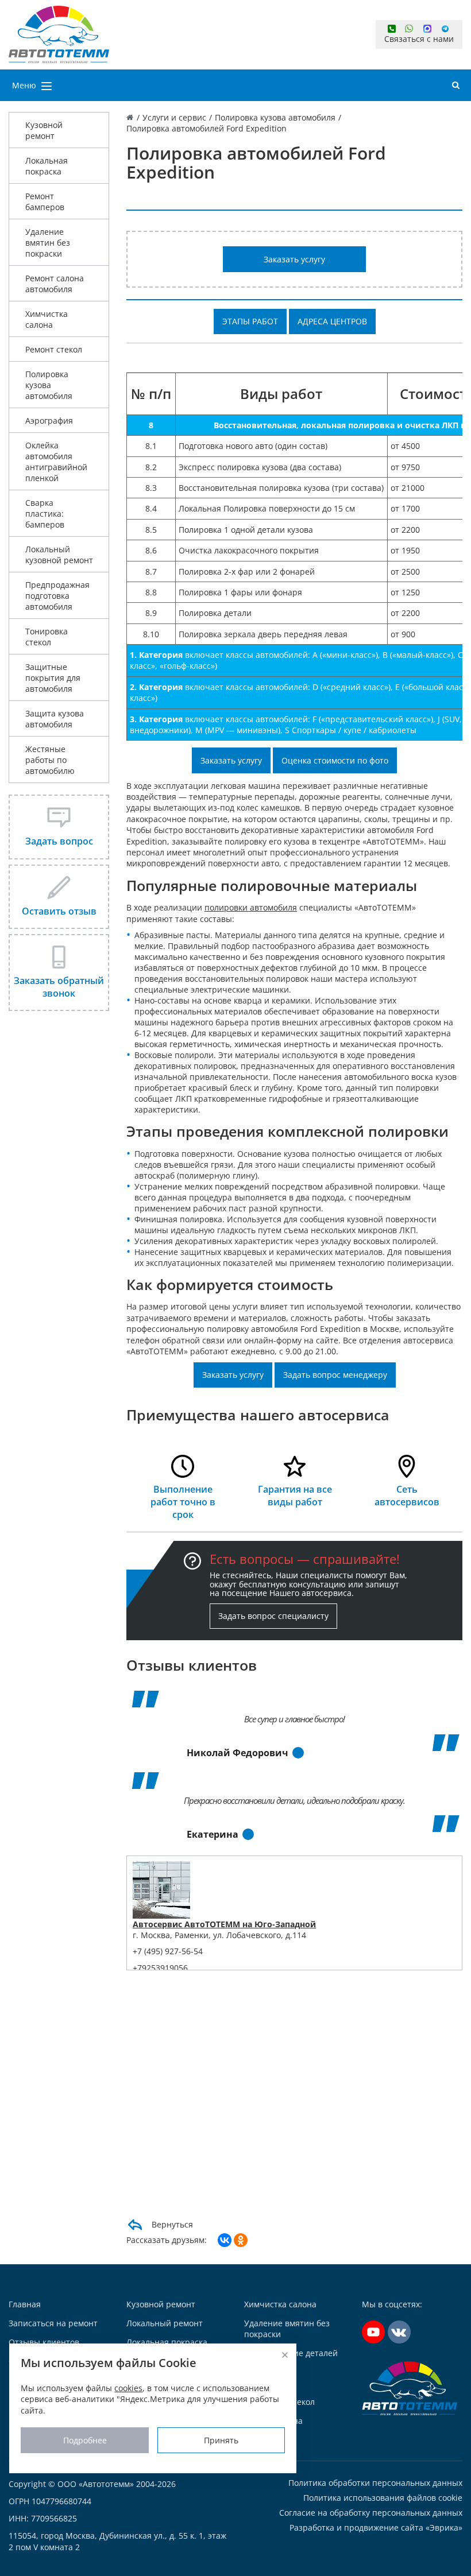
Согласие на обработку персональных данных (371, 2513)
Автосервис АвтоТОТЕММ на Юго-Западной (224, 1924)
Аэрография (49, 421)
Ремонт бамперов (45, 202)
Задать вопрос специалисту (273, 1616)
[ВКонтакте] (225, 2240)
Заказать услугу (294, 259)
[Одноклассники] (241, 2240)
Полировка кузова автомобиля (49, 385)
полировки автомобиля (251, 907)
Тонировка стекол (47, 637)
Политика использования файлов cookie (383, 2498)
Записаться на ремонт (53, 2323)
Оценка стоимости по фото (335, 760)
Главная (25, 2304)
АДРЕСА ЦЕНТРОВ (332, 321)
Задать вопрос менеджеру (335, 1375)
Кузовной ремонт (44, 130)
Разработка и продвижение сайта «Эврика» (376, 2527)
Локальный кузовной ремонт (59, 555)
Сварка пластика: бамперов (45, 514)
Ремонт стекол (54, 349)
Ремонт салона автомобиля (55, 284)
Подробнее (85, 2440)
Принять (221, 2440)
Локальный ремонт (165, 2323)
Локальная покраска (47, 166)
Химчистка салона (47, 319)
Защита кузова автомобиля (55, 719)
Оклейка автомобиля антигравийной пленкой (56, 462)
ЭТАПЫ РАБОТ (250, 321)
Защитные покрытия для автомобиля (53, 678)
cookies (128, 2388)
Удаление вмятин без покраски (48, 243)
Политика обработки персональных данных (375, 2483)
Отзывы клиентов (44, 2342)
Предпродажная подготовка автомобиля (57, 596)
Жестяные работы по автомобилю (50, 760)
